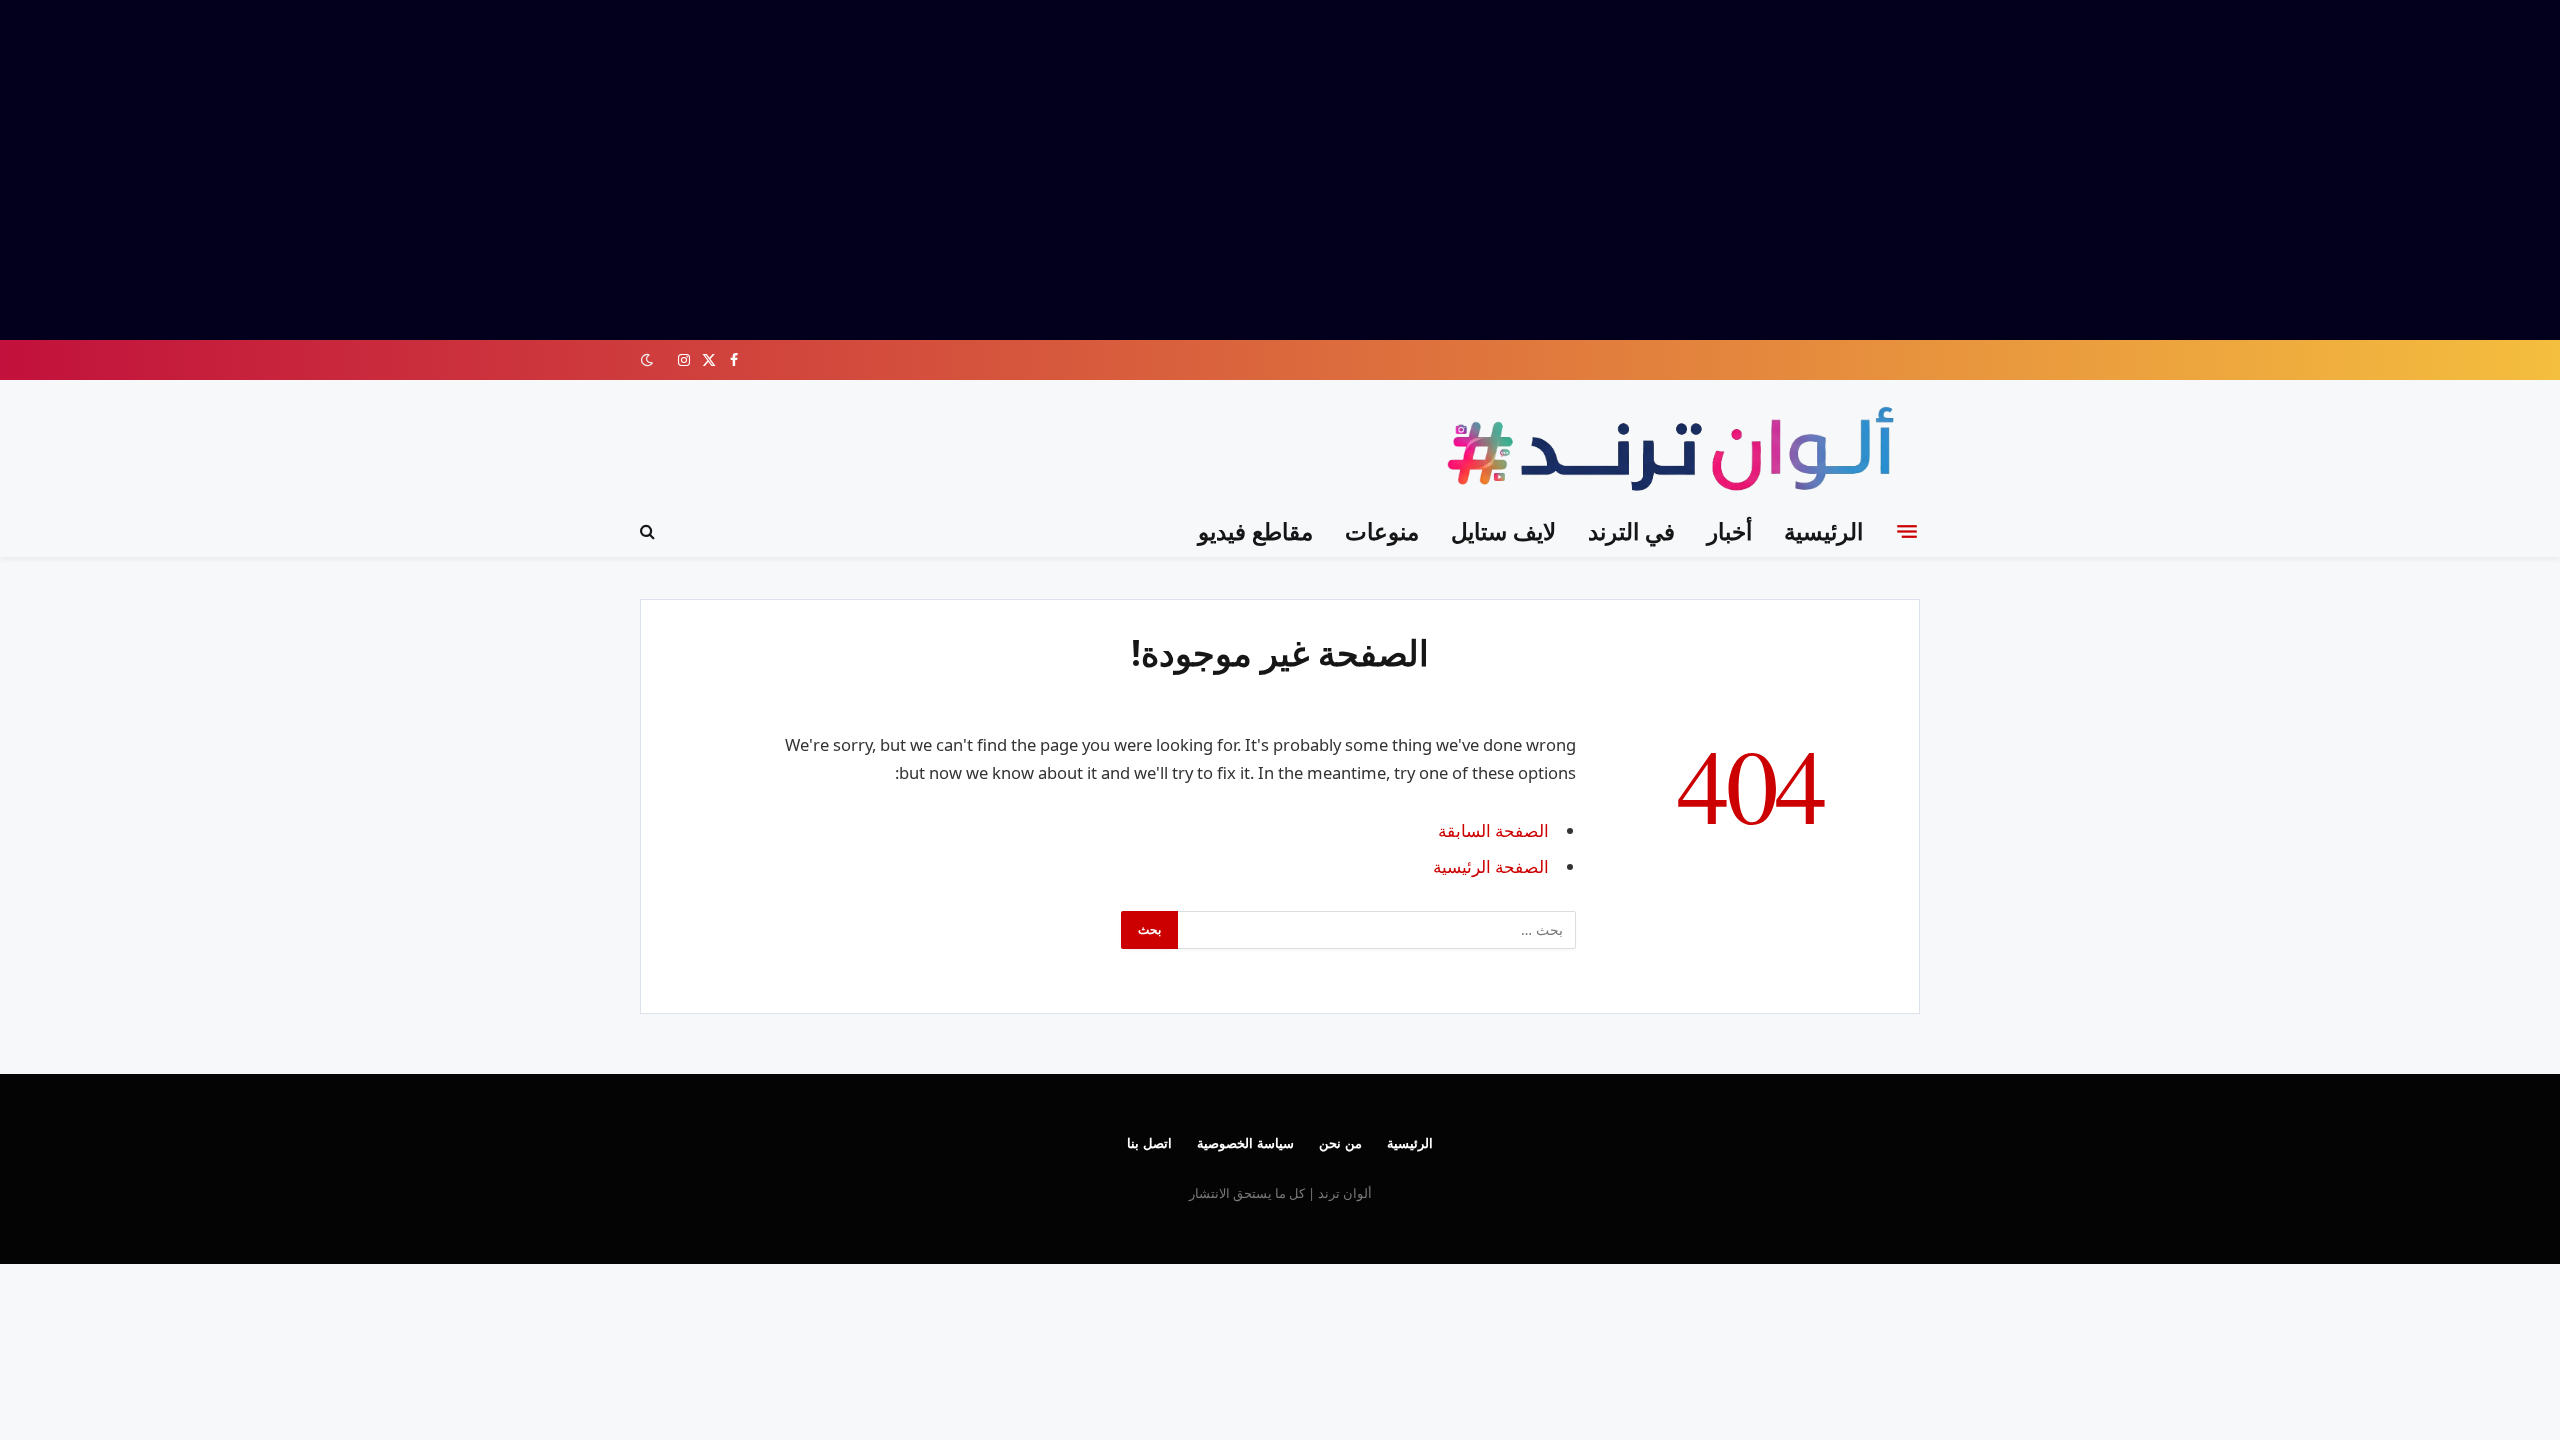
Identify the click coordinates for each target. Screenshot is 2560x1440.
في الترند (1631, 531)
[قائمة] (1907, 531)
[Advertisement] (1280, 170)
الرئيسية (1823, 531)
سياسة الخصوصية (1245, 1143)
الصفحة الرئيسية (1491, 866)
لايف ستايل (1503, 531)
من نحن (1340, 1143)
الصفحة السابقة (1493, 830)
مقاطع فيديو (1255, 531)
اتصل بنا (1149, 1143)
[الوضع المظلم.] (649, 360)
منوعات (1382, 531)
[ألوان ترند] (1675, 452)
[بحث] (649, 531)
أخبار (1729, 531)
